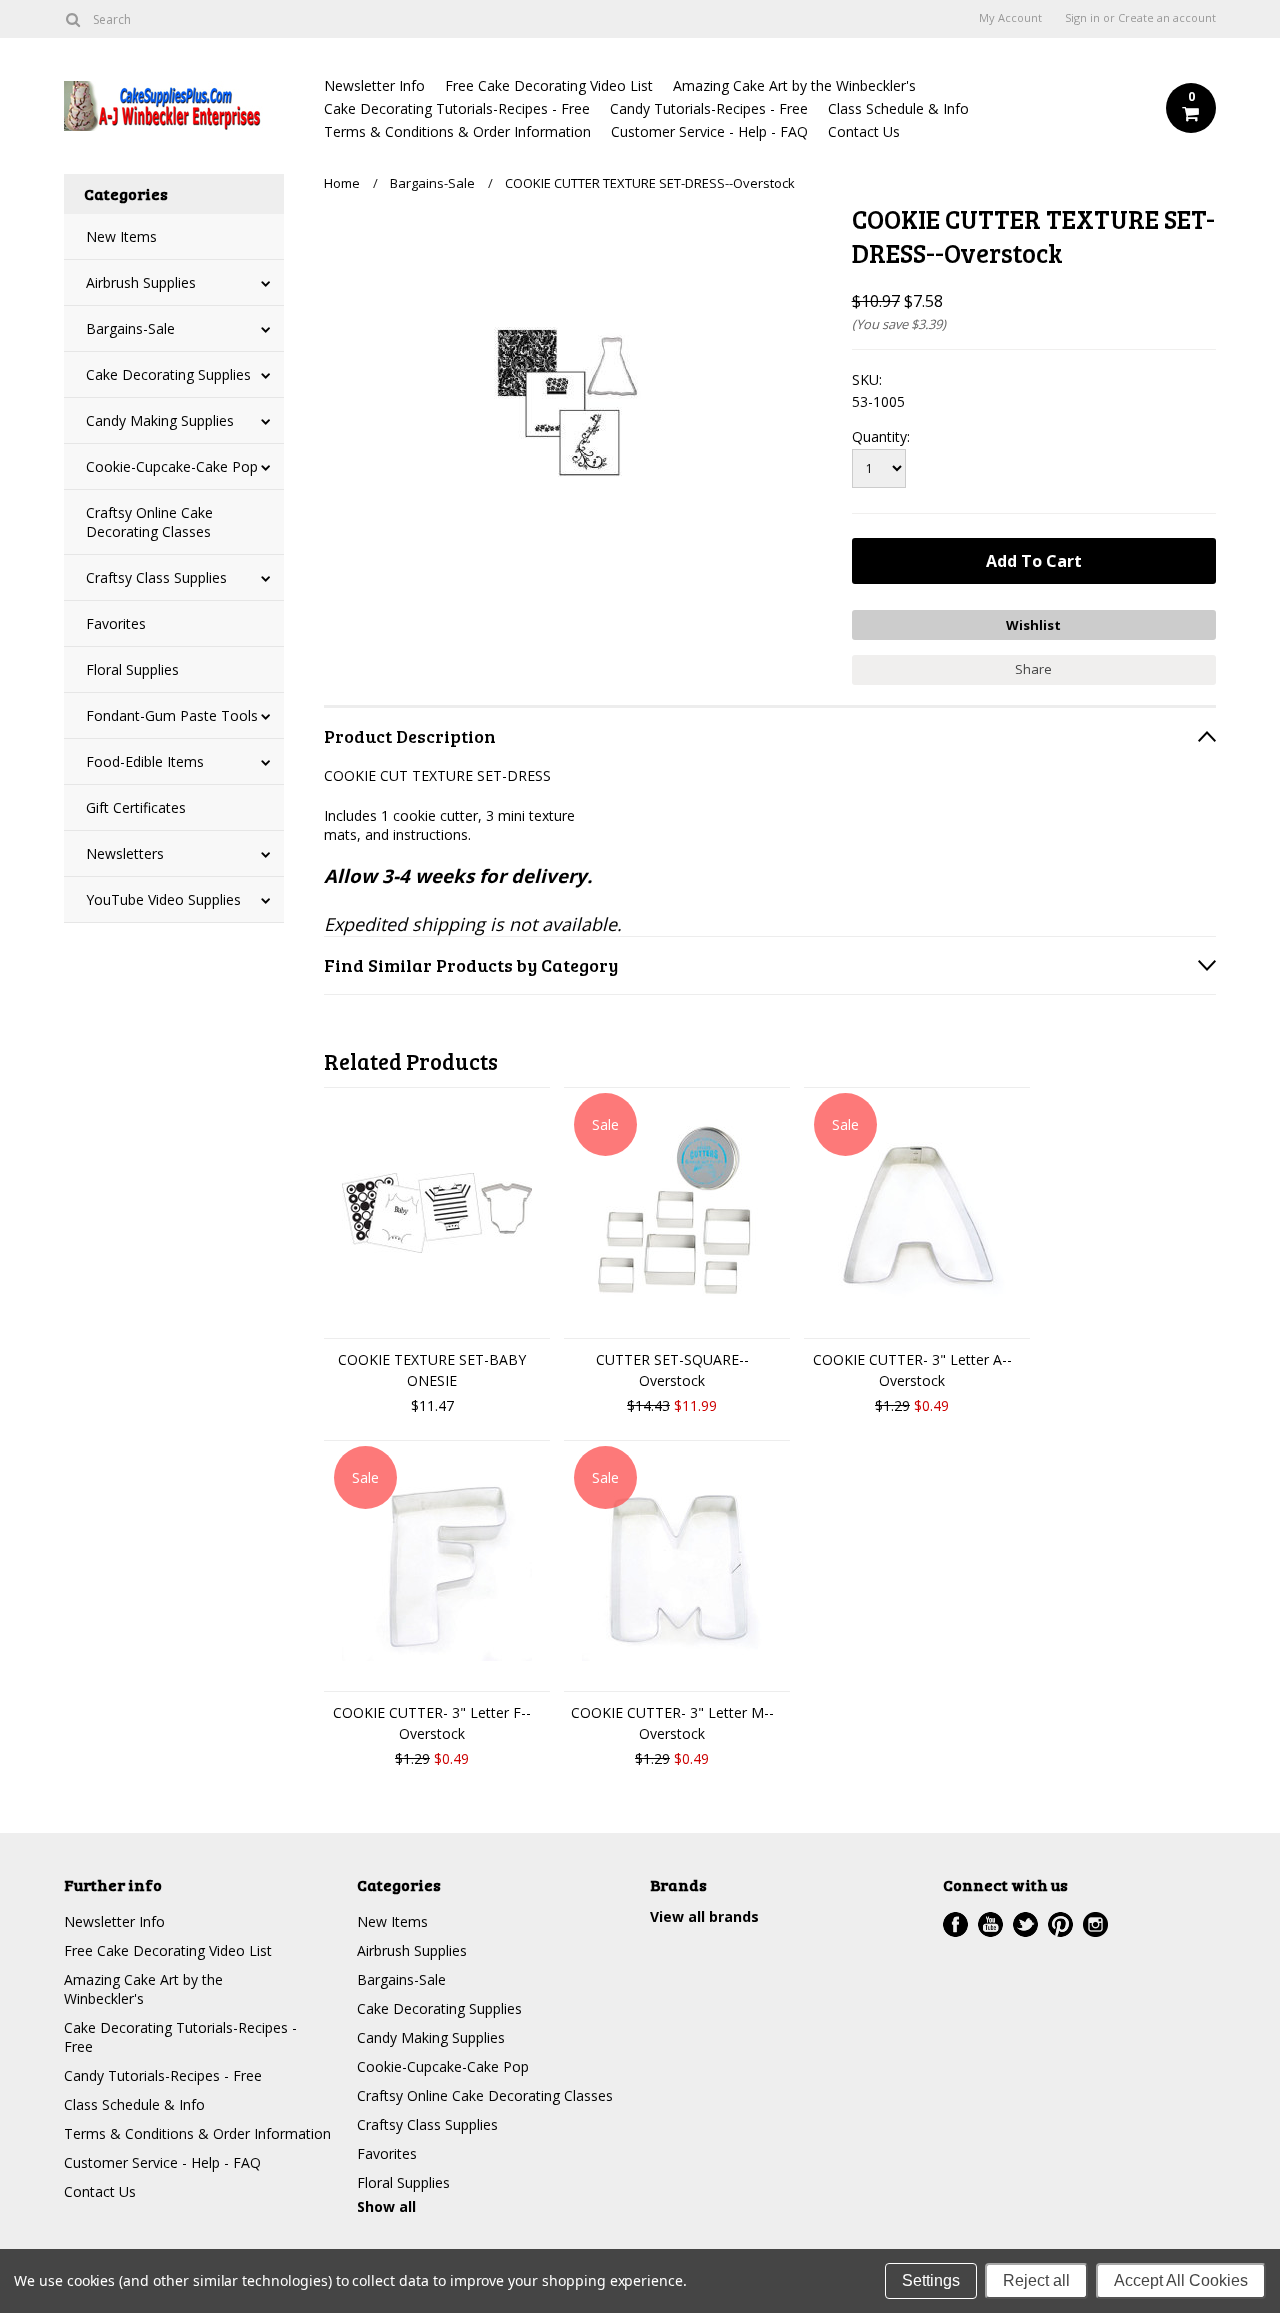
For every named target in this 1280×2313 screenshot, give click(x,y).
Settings (931, 2280)
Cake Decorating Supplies (168, 374)
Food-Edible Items (145, 761)
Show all (386, 2206)
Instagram (1095, 1924)
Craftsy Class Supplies (156, 577)
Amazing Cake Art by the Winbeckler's (794, 85)
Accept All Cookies (1181, 2280)
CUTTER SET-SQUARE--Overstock (672, 1370)
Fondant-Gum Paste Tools (172, 715)
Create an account (1167, 18)
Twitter (1025, 1924)
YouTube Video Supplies (163, 899)
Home (342, 183)
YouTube (990, 1924)
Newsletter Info (374, 85)
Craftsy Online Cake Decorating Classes (149, 522)
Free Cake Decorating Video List (549, 85)
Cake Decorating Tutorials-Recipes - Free (457, 108)
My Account (1010, 18)
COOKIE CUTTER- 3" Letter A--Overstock (912, 1370)
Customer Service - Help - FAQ (709, 131)
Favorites (116, 623)
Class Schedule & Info (898, 108)
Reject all (1036, 2280)
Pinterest (1060, 1924)
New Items (121, 236)
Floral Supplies (132, 669)
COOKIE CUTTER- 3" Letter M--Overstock (672, 1723)
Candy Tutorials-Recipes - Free (709, 108)
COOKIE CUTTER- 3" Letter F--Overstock (432, 1723)
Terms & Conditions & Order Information (457, 131)
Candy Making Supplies (160, 420)
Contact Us (864, 131)
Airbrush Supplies (141, 282)
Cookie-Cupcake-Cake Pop (172, 466)
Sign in (1082, 18)
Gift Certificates (136, 807)
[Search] (72, 19)
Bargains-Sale (130, 328)
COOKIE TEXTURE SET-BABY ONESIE (432, 1370)
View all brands (704, 1916)
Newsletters (125, 853)
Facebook (955, 1924)
